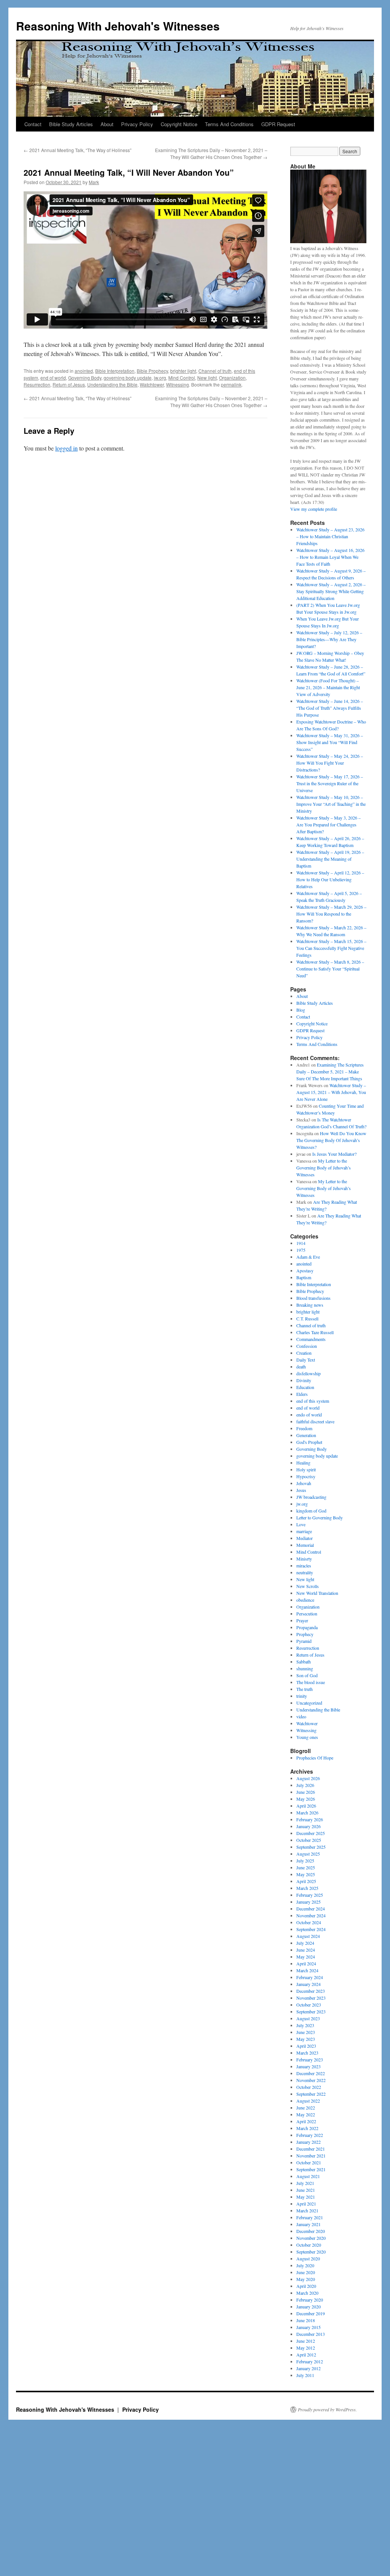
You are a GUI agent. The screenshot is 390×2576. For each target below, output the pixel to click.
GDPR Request (278, 124)
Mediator (304, 1538)
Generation (306, 1435)
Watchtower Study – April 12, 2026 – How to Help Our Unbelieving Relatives (330, 879)
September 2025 (311, 1847)
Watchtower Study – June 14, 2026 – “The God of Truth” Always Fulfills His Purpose (330, 708)
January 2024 (308, 1984)
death (301, 1367)
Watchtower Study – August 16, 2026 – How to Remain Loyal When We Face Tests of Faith (330, 557)
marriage (304, 1531)
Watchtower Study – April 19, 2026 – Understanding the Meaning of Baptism (330, 859)
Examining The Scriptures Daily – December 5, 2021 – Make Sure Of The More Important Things (330, 1071)
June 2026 (306, 1792)
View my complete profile (314, 509)
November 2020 (311, 2238)
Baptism (304, 1277)
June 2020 (306, 2272)
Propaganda (307, 1627)
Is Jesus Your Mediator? (334, 1154)
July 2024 (305, 1943)
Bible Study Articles (71, 124)
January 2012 (308, 2368)
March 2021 (307, 2210)
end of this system (313, 1401)
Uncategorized (309, 1703)
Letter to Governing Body (320, 1517)
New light (207, 378)
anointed (84, 371)
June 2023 (306, 2032)
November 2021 (311, 2156)
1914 (301, 1243)
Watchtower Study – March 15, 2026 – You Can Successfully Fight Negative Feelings (331, 948)
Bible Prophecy (152, 371)
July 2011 (305, 2375)
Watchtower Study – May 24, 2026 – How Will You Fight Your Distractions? (330, 763)
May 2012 (306, 2348)
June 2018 (306, 2320)
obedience (305, 1600)
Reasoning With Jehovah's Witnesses (118, 26)
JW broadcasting (311, 1497)
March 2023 (307, 2053)
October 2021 (309, 2162)
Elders (302, 1394)
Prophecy (305, 1634)
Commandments (311, 1339)
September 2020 (311, 2252)
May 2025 (306, 1874)
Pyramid (304, 1641)
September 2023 (311, 2011)
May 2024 (306, 1957)
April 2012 (306, 2355)
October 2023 (309, 2005)
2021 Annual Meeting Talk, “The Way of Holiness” (78, 150)
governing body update (128, 378)
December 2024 (311, 1909)
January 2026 (308, 1826)
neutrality (305, 1572)
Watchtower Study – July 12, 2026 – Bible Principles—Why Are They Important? (329, 639)
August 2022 (308, 2101)
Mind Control (182, 378)
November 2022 (311, 2080)
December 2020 (311, 2231)
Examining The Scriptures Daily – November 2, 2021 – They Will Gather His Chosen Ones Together (211, 153)
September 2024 (311, 1929)
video (301, 1716)
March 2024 (307, 1970)
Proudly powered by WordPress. (327, 2409)
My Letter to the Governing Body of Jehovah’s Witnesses (324, 1168)
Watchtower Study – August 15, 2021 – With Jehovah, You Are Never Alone (331, 1092)
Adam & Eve (308, 1257)
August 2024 (308, 1936)
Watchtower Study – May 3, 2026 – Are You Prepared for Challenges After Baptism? (328, 824)
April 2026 (306, 1806)
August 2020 (308, 2258)
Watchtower (152, 384)
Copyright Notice (179, 124)
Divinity (304, 1380)
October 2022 (309, 2087)
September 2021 (311, 2169)
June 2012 (306, 2341)
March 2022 (307, 2128)
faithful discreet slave (315, 1421)
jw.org (160, 378)
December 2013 (311, 2334)
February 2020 (310, 2300)
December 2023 (311, 1991)
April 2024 (306, 1963)
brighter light (183, 371)
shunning (305, 1668)
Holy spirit (306, 1469)
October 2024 (309, 1922)
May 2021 (306, 2197)
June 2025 (306, 1867)
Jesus (301, 1490)
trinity (302, 1696)
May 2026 (306, 1799)
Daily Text (306, 1360)
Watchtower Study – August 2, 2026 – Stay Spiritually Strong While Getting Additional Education (331, 591)
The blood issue (311, 1682)
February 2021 (310, 2217)
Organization (232, 378)
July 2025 (305, 1861)
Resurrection (37, 384)
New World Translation (317, 1593)
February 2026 (310, 1819)
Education (305, 1387)
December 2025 (311, 1833)
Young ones (307, 1737)
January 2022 (308, 2142)
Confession (307, 1346)
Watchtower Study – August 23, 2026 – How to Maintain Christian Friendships (330, 536)
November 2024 (311, 1915)
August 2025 (308, 1854)
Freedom (304, 1428)
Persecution (307, 1614)
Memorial (305, 1545)
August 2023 (308, 2018)
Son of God (307, 1675)
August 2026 (308, 1778)
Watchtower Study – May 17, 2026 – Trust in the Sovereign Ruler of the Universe (330, 783)
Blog (301, 1010)
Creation (304, 1353)
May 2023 (306, 2039)
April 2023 (306, 2046)
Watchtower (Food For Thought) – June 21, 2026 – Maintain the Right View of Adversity (328, 687)
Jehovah (304, 1483)
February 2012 (310, 2361)
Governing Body (85, 378)
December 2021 (311, 2149)
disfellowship (308, 1373)
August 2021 (308, 2176)
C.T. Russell (307, 1318)
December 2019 (311, 2313)
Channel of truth (215, 371)
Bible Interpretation (115, 371)
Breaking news (310, 1305)
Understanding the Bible (112, 384)
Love (301, 1524)
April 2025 (306, 1881)
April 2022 (306, 2121)
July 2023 (305, 2025)
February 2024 (310, 1977)
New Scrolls (308, 1586)
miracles (304, 1565)
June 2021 (306, 2190)
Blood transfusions (313, 1298)
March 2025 (307, 1888)
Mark (94, 182)
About (107, 124)
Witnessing (177, 384)
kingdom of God (311, 1511)
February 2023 (310, 2060)
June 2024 (306, 1950)
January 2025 (308, 1902)
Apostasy (305, 1270)
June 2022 (306, 2108)
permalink (231, 384)
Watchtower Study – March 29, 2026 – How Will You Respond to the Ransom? (331, 914)
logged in (66, 448)
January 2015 (308, 2327)
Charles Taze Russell (315, 1332)
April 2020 (306, 2286)
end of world (53, 378)
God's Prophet (309, 1442)
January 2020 (308, 2307)
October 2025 (309, 1840)
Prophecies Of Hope (315, 1758)
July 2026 (305, 1785)
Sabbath (304, 1662)
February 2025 (310, 1895)
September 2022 (311, 2094)
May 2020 (306, 2279)
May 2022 (306, 2114)
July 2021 (305, 2183)
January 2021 (308, 2224)
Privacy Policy (137, 124)
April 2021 (306, 2204)
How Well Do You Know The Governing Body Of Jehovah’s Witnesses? (331, 1140)
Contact (33, 124)
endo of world (309, 1415)
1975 (301, 1250)
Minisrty (304, 1559)
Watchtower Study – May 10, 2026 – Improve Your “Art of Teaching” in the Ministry (331, 804)
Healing (303, 1463)
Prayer (302, 1620)
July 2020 (305, 2265)
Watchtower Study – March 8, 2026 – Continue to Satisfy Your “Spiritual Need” (330, 969)
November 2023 (311, 1998)
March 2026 (307, 1813)
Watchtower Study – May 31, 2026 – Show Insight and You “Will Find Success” (330, 742)
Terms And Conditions (229, 124)
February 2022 (310, 2135)
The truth (304, 1689)
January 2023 (308, 2066)
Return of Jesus (69, 384)
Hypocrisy (306, 1476)
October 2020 (309, 2245)
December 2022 (311, 2073)
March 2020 (307, 2293)
